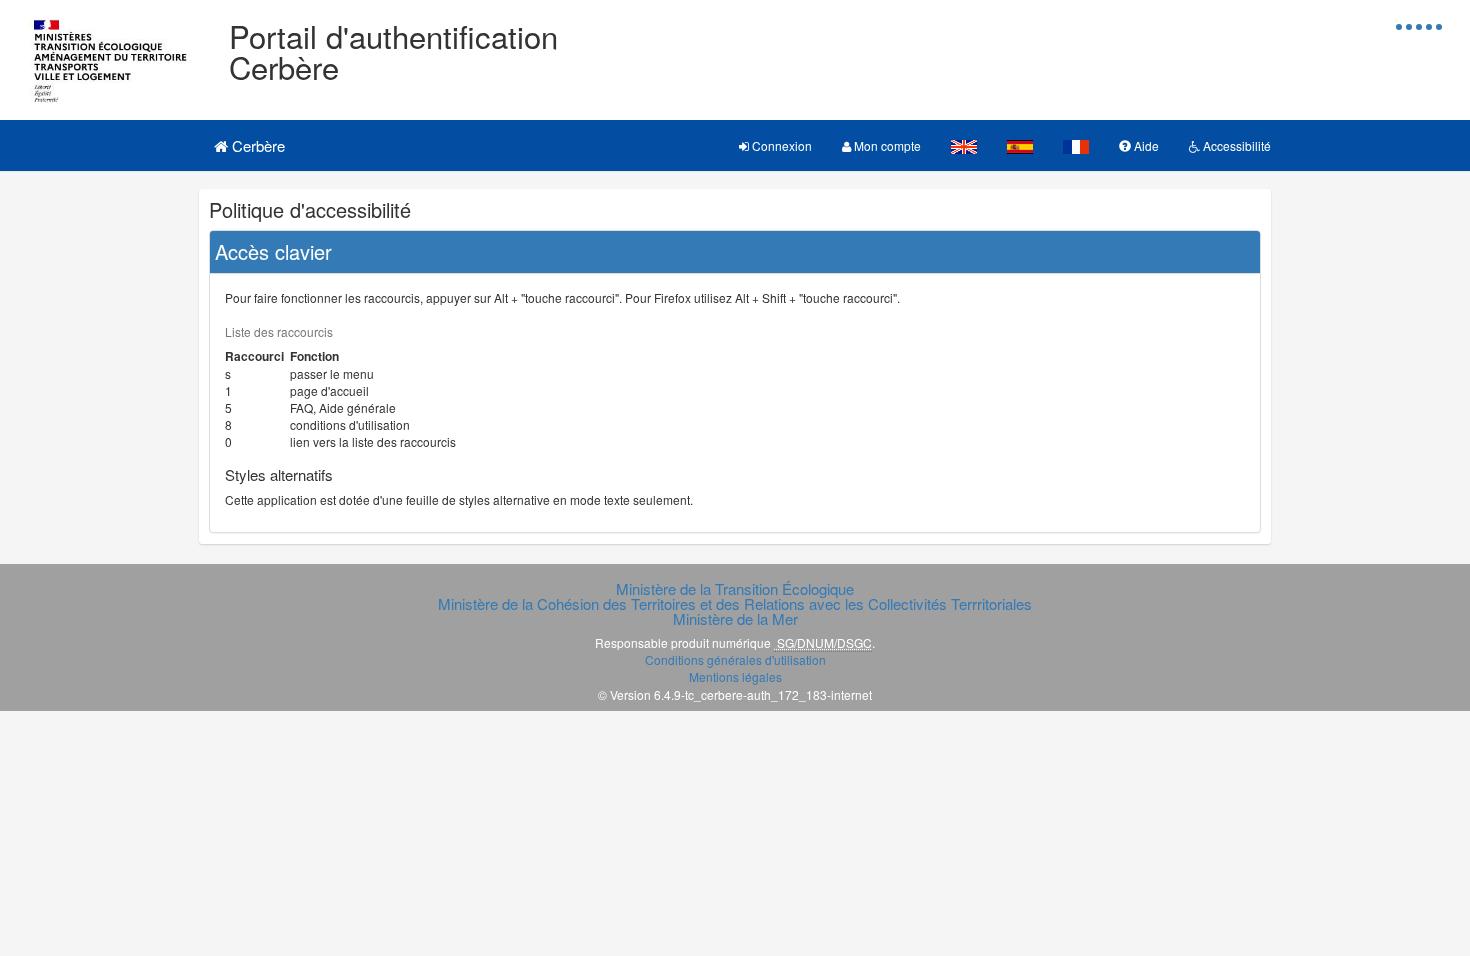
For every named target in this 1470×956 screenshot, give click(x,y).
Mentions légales (735, 676)
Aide (1145, 145)
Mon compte (886, 145)
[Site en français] (1076, 145)
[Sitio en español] (1020, 145)
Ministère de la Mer (735, 618)
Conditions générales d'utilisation (735, 659)
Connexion (780, 145)
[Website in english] (964, 145)
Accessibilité (1235, 145)
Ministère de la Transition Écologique (735, 588)
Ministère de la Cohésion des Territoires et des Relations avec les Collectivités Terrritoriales (735, 603)
